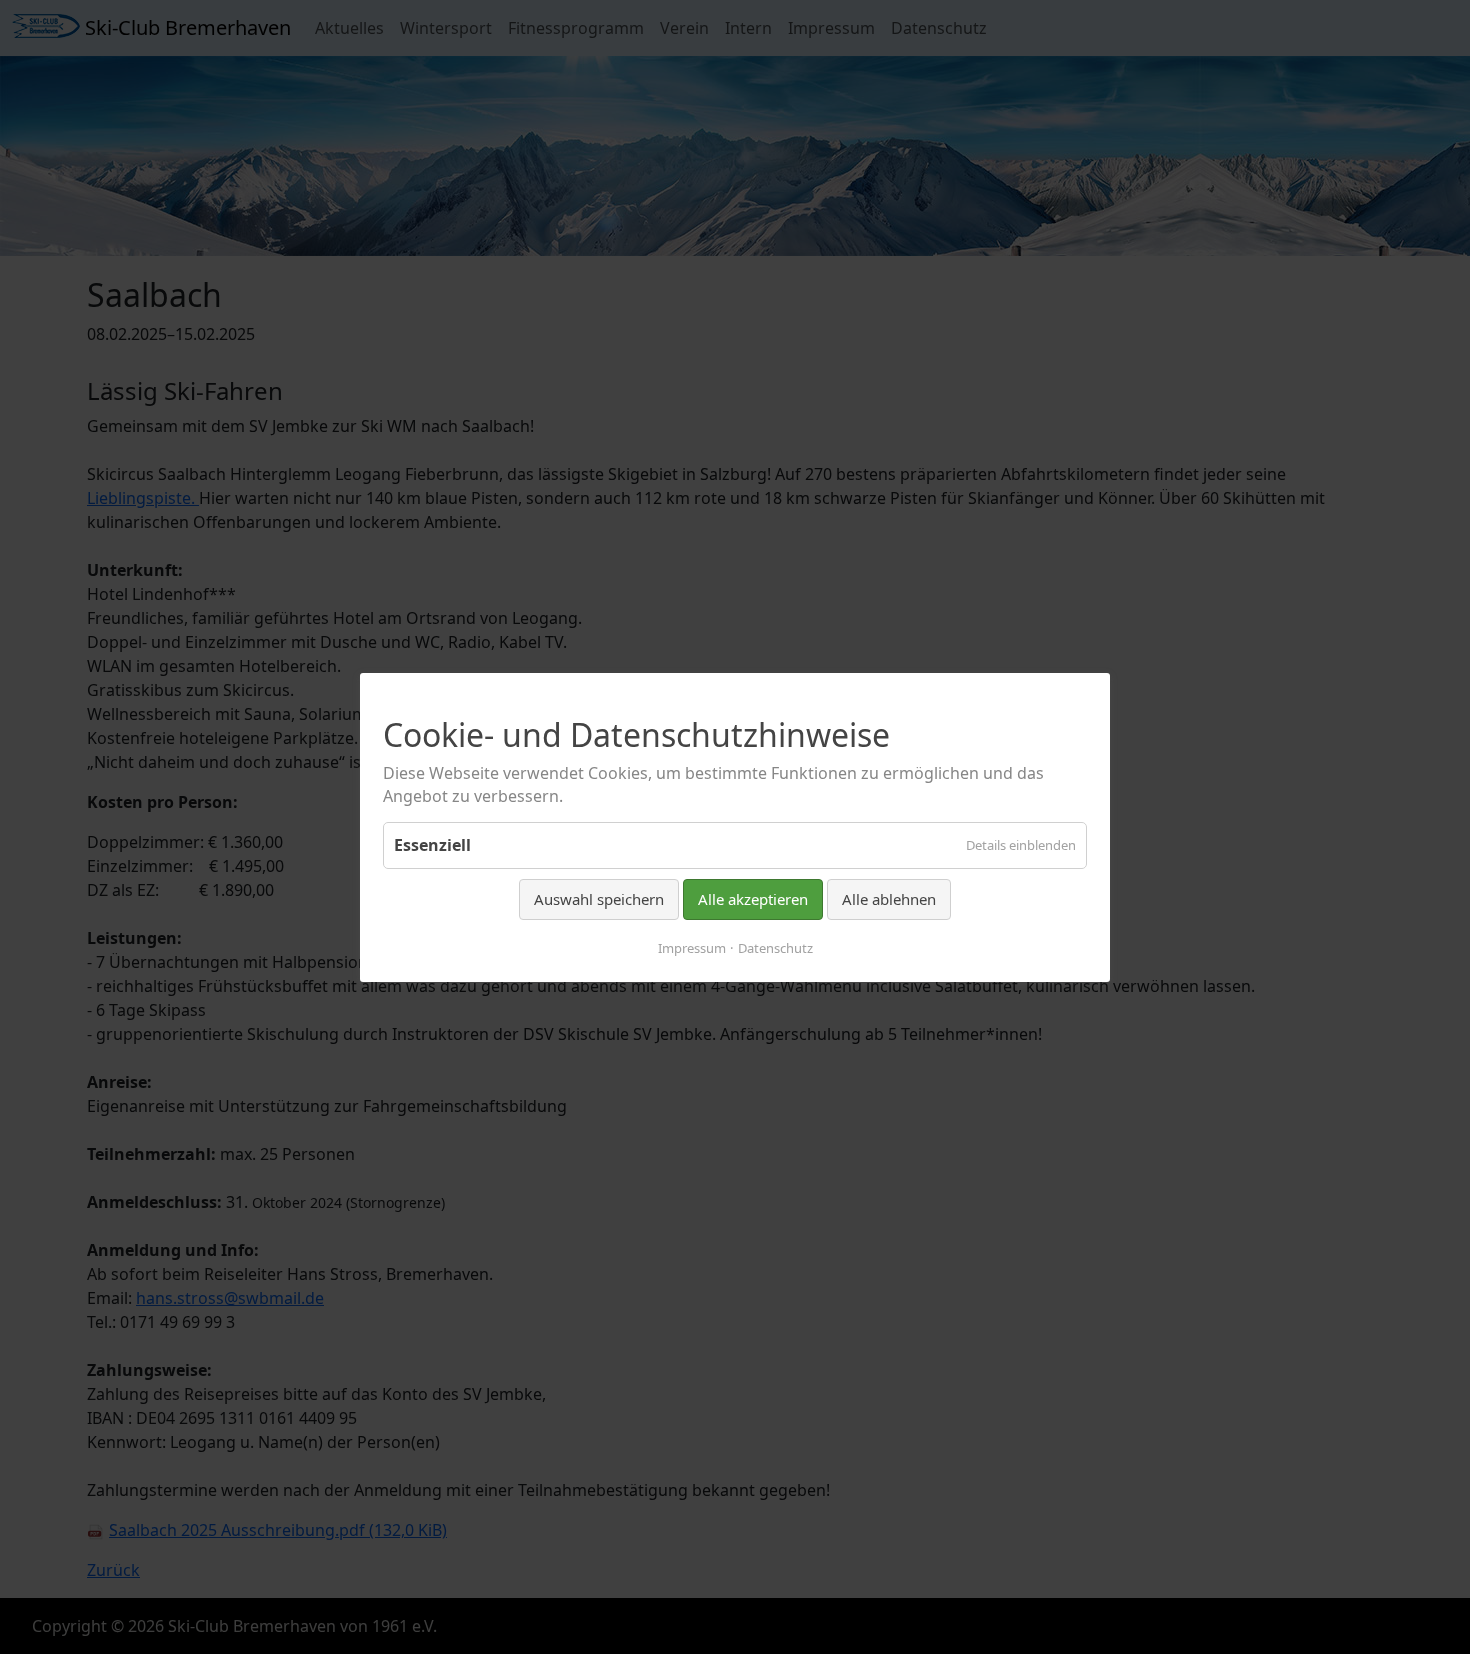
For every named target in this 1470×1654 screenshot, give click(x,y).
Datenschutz (775, 947)
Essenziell (432, 845)
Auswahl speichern (599, 899)
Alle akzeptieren (753, 899)
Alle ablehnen (889, 899)
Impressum (692, 947)
